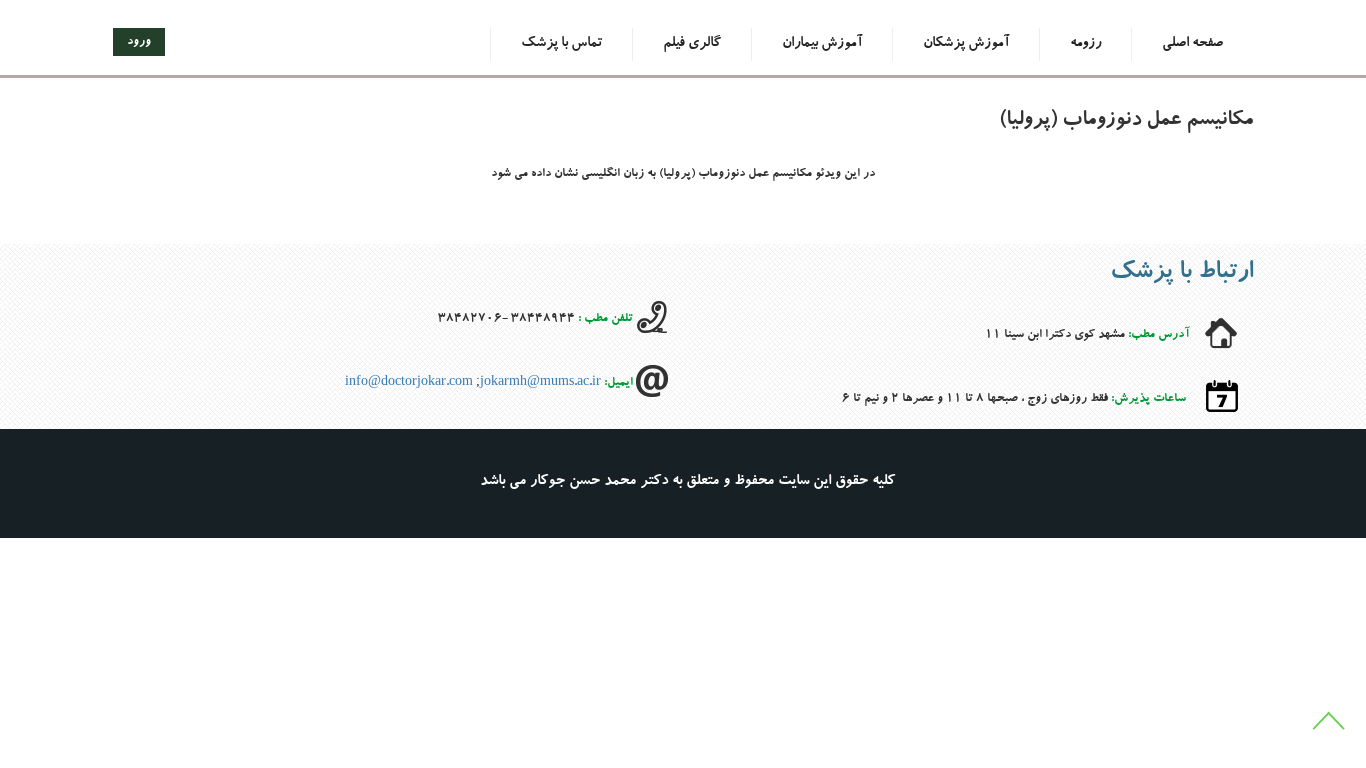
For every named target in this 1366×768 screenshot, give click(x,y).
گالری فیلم (692, 44)
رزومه (1085, 44)
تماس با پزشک (561, 44)
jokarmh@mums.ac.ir (540, 384)
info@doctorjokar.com (409, 384)
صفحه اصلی (1192, 44)
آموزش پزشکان (966, 44)
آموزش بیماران (822, 44)
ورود (139, 42)
